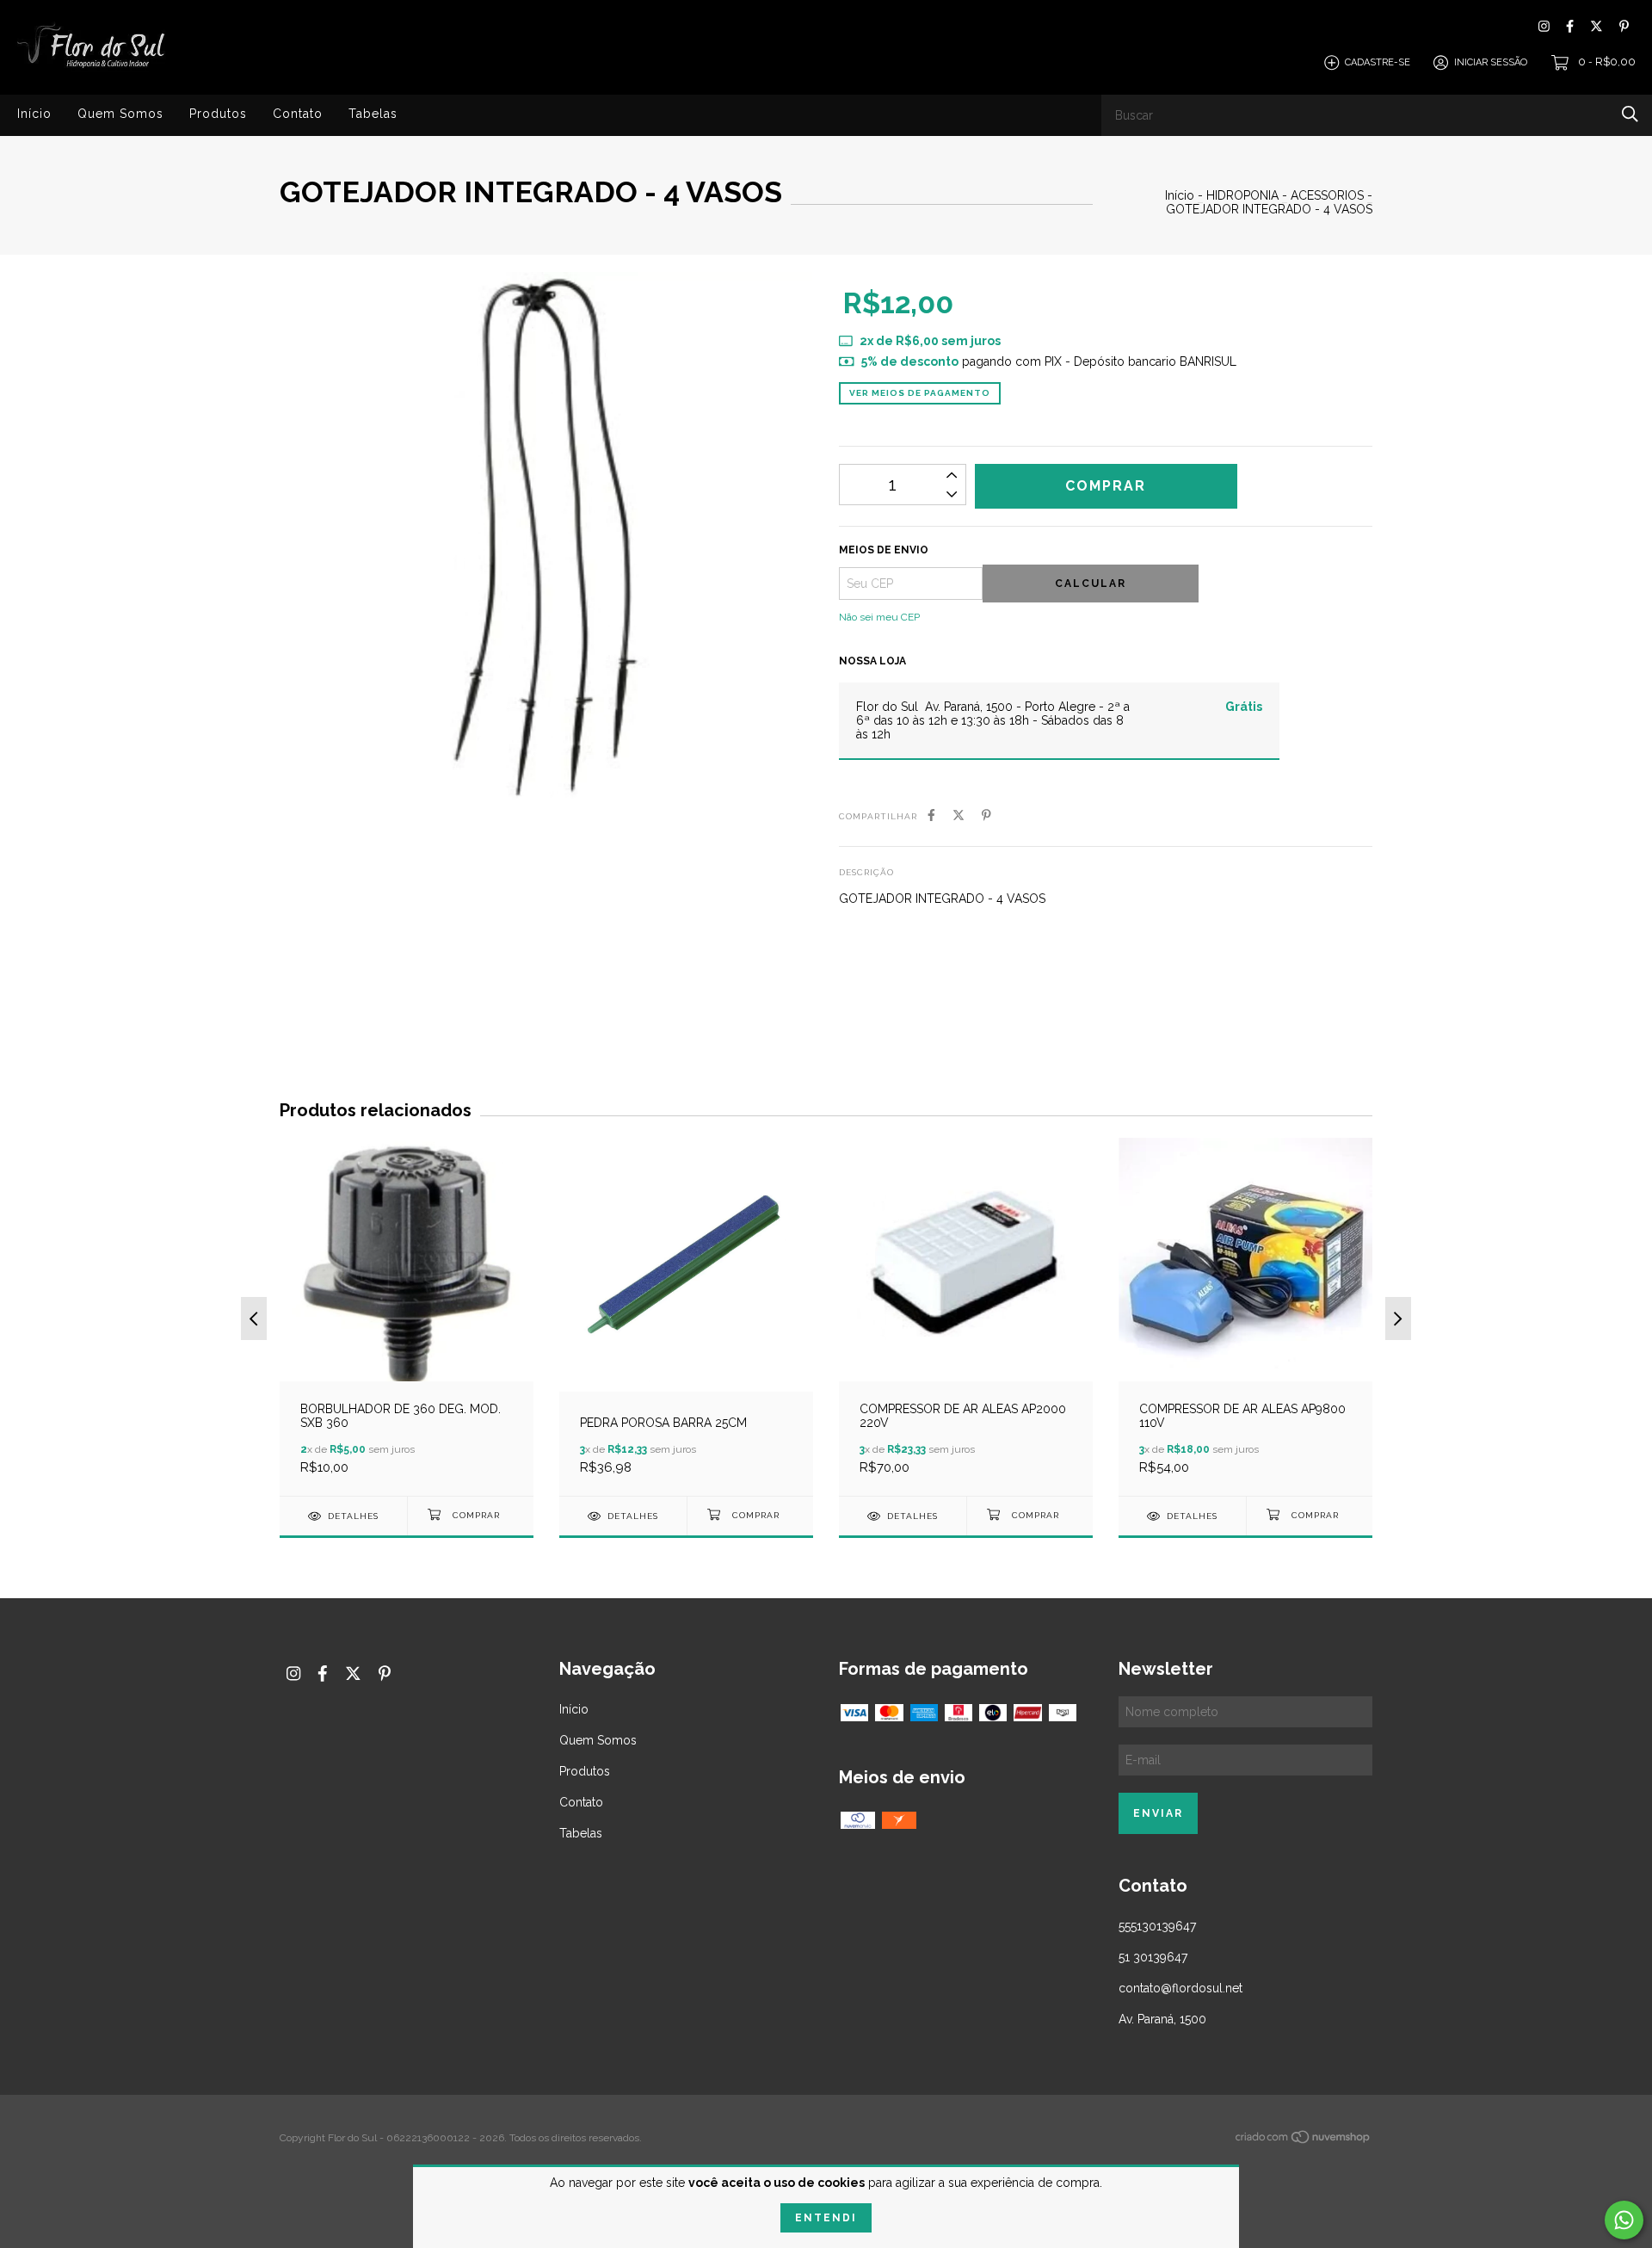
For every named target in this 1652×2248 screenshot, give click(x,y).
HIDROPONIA (1242, 195)
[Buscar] (1630, 114)
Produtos (218, 114)
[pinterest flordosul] (1624, 26)
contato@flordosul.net (1180, 1988)
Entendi (826, 2218)
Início (34, 114)
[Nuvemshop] (1304, 2140)
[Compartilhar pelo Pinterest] (986, 815)
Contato (298, 114)
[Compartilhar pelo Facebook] (931, 815)
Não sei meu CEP (879, 617)
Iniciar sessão (1491, 62)
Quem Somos (120, 114)
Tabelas (373, 114)
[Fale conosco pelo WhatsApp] (1624, 2220)
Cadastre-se (1378, 62)
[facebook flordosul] (1570, 26)
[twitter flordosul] (1597, 26)
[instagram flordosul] (1544, 26)
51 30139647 (1153, 1957)
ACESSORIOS (1327, 195)
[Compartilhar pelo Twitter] (959, 815)
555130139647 (1157, 1926)
